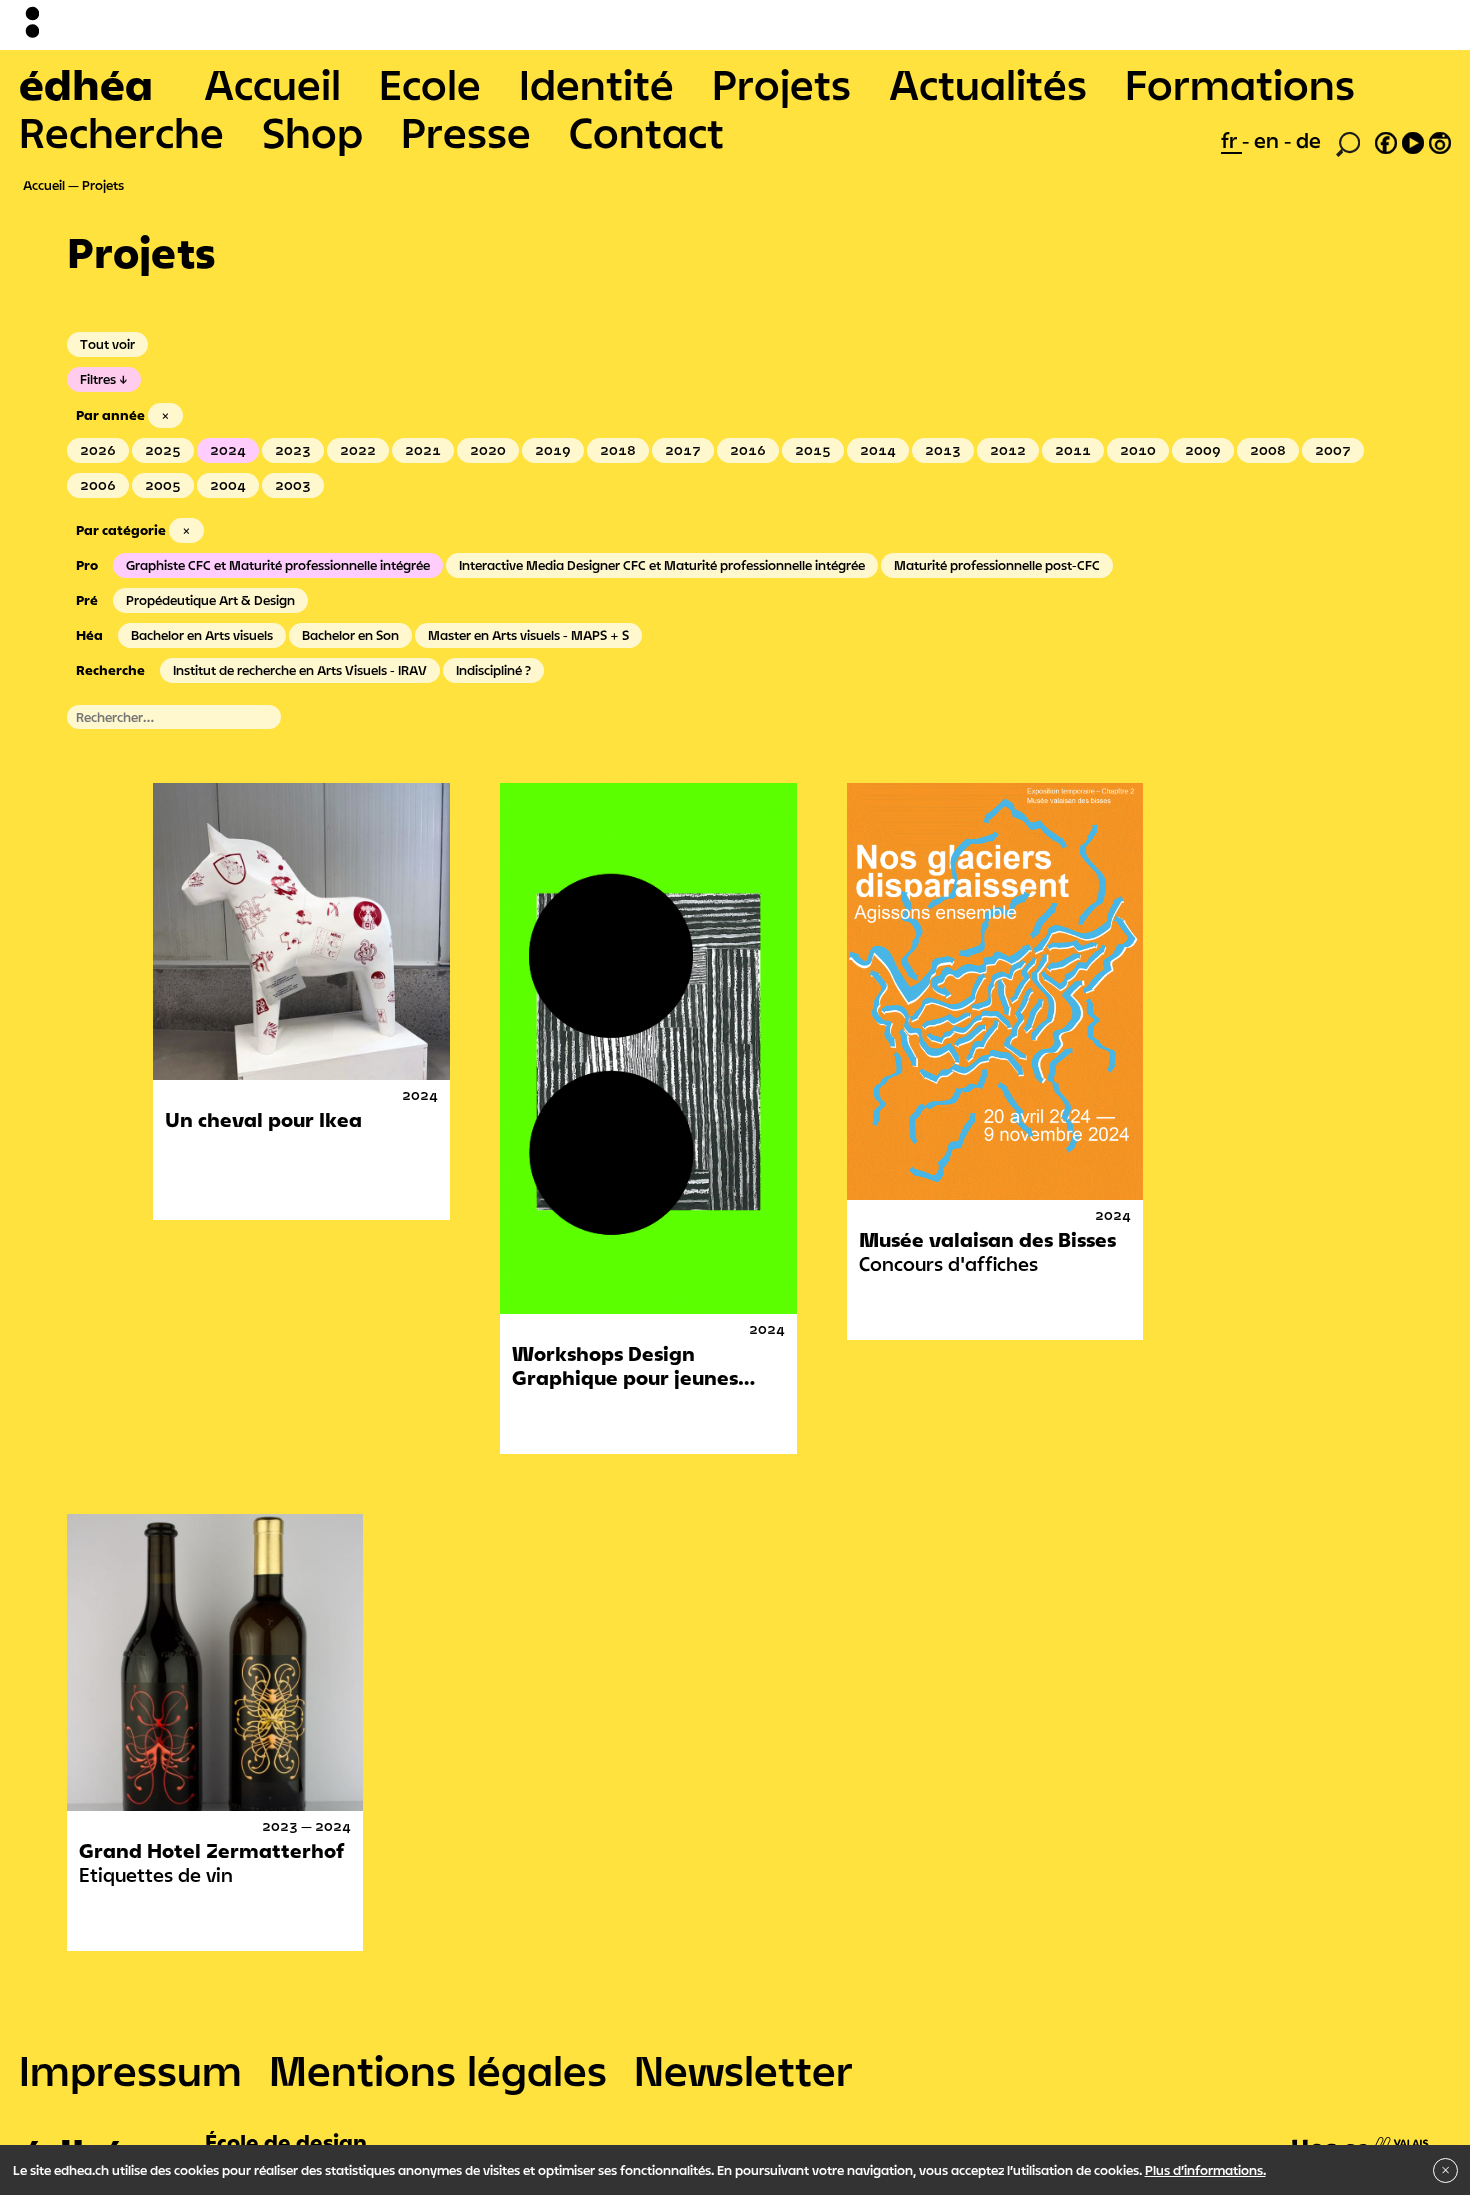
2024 (228, 450)
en (1269, 140)
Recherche (121, 132)
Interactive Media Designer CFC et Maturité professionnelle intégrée (662, 565)
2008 (1268, 450)
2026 (98, 450)
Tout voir (107, 344)
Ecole (430, 84)
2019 (553, 450)
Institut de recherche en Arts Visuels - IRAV (300, 670)
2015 (813, 450)
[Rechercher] (1348, 142)
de (1308, 140)
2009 (1203, 450)
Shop (312, 132)
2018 (618, 450)
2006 (98, 485)
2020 (488, 450)
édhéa (86, 84)
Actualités (988, 84)
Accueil (272, 84)
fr (1231, 140)
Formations (1240, 84)
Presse (466, 132)
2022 (358, 450)
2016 (748, 450)
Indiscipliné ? (493, 670)
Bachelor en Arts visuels (202, 635)
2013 (943, 450)
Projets (781, 84)
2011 (1073, 450)
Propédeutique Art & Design (210, 600)
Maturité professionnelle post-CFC (997, 565)
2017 (683, 450)
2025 (163, 450)
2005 (163, 485)
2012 (1008, 450)
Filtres (98, 379)
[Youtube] (1413, 140)
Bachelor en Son (350, 635)
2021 (423, 450)
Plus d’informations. (1205, 2170)
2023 (293, 450)
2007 (1333, 450)
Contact (646, 132)
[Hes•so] (1361, 2136)
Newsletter (743, 2070)
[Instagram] (1440, 140)
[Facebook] (1386, 140)
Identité (596, 84)
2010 (1138, 450)
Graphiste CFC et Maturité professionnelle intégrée (278, 565)
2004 (228, 485)
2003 (293, 485)
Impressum (130, 2070)
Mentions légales (438, 2070)
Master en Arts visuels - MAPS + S (528, 635)
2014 (878, 450)
